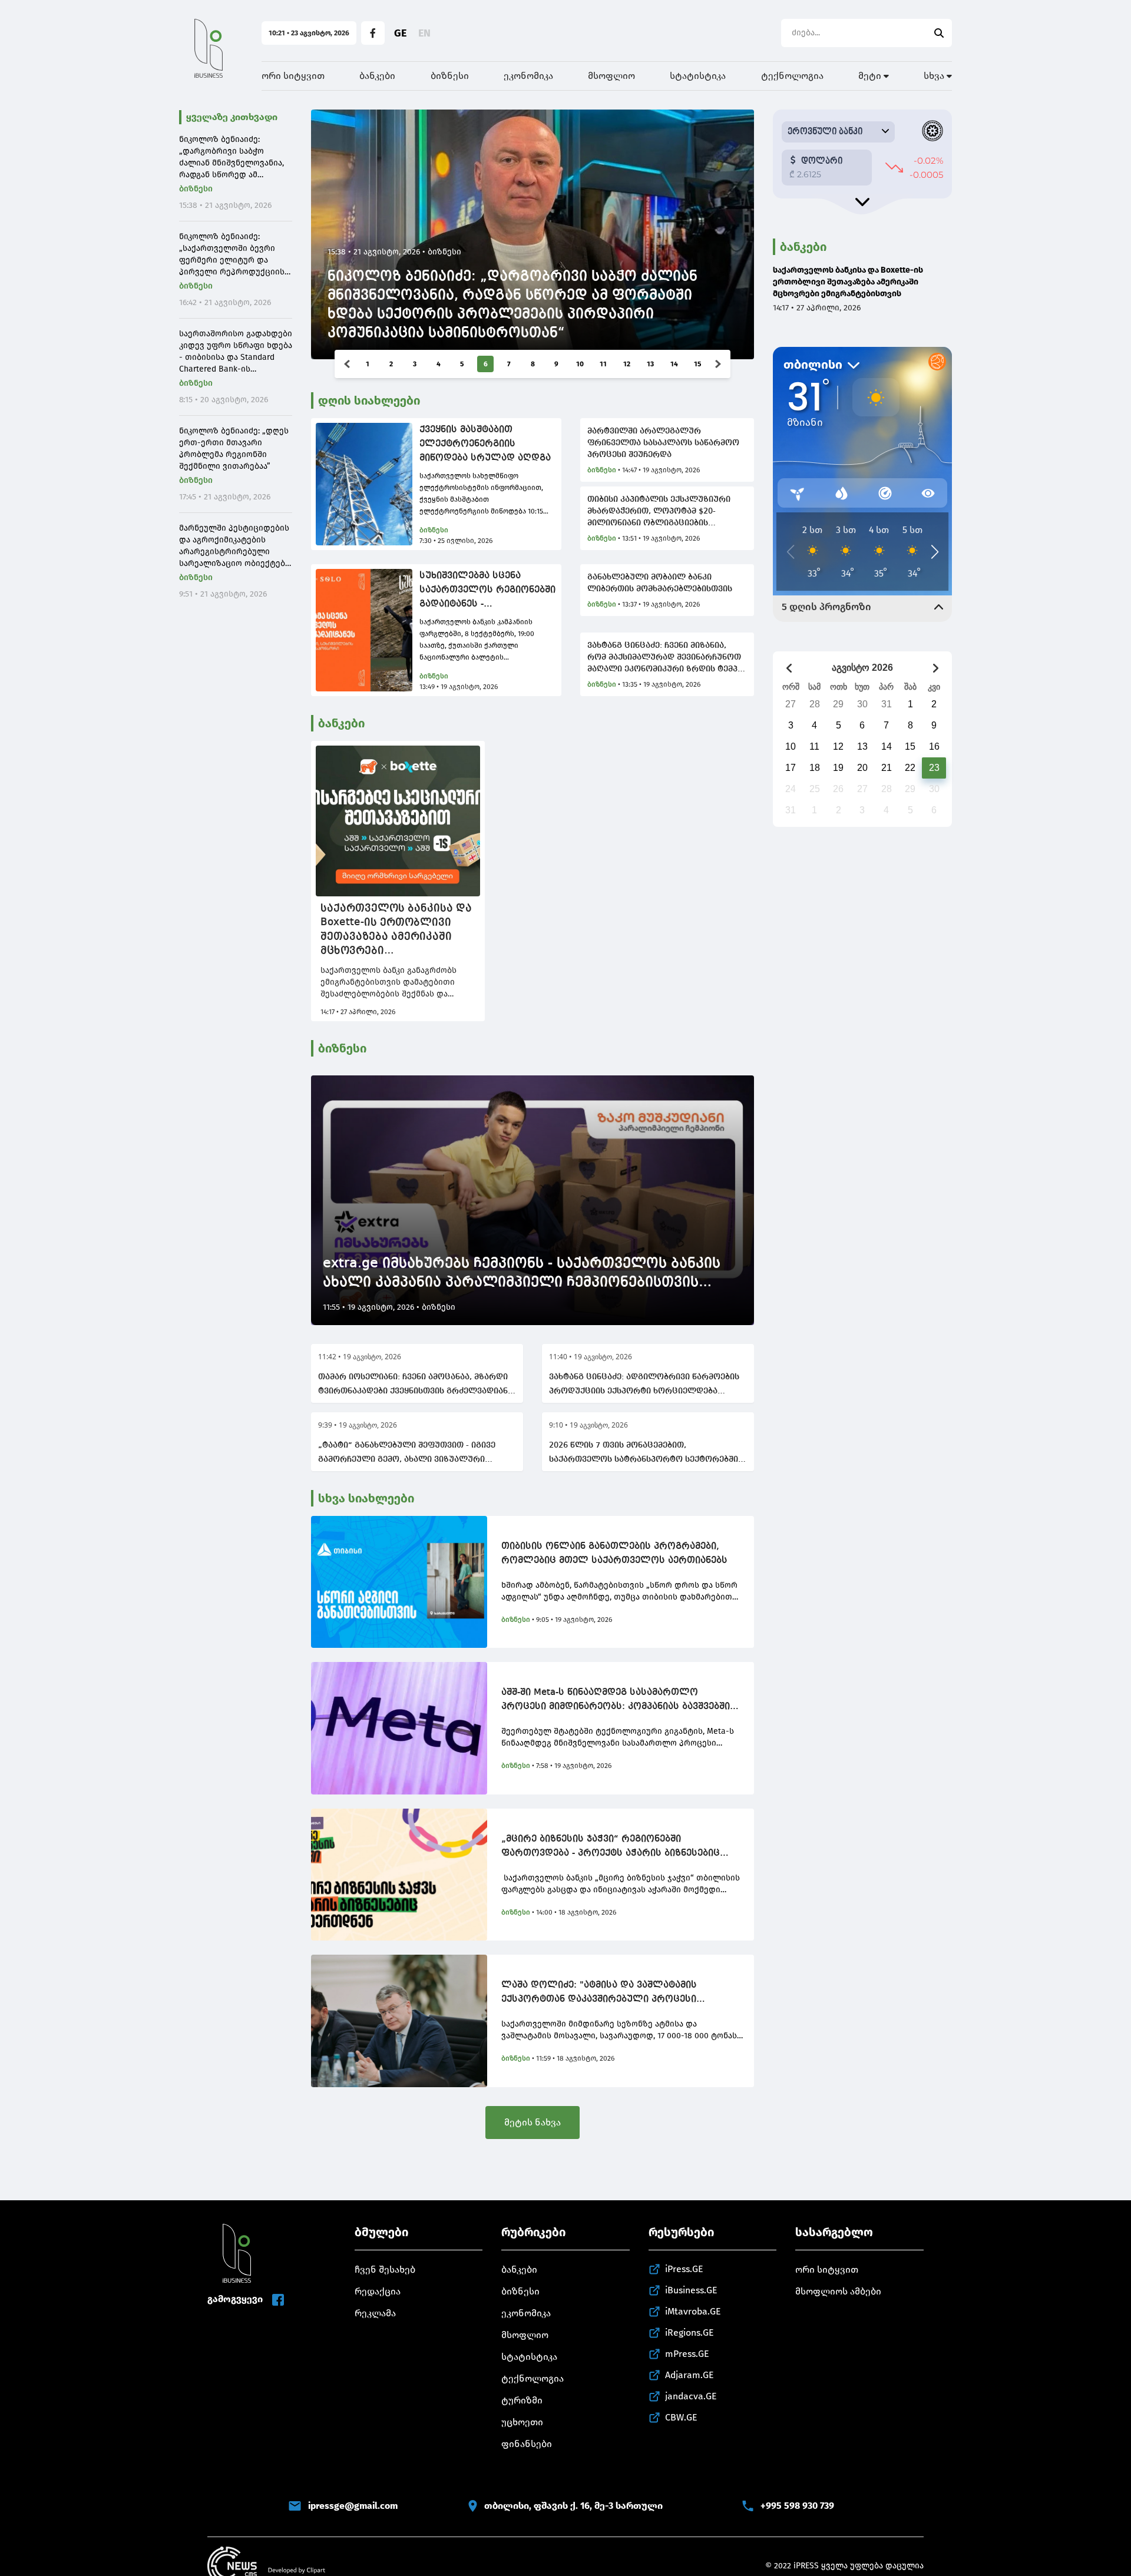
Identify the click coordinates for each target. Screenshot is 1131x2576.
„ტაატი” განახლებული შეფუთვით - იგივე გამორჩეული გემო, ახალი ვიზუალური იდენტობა (407, 1454)
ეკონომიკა (528, 76)
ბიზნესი (450, 76)
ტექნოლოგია (792, 76)
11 (603, 364)
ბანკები (377, 76)
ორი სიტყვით (293, 76)
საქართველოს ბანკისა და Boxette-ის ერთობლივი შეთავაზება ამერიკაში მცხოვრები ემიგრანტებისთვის (396, 930)
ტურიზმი (522, 2400)
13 (650, 364)
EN (424, 33)
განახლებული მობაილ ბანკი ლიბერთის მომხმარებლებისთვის (660, 583)
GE (400, 33)
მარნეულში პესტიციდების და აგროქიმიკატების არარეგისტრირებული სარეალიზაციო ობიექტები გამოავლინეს (234, 546)
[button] (347, 364)
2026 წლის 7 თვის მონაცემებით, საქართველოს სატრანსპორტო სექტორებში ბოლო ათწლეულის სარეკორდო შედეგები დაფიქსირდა (644, 1454)
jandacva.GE (691, 2396)
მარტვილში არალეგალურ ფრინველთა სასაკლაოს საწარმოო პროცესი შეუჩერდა (663, 443)
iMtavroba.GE (693, 2311)
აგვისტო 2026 (862, 668)
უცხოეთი (522, 2422)
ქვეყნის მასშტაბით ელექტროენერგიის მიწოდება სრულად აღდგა (485, 444)
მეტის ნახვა (533, 2122)
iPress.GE (684, 2269)
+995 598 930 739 (797, 2506)
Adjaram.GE (689, 2375)
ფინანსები (527, 2444)
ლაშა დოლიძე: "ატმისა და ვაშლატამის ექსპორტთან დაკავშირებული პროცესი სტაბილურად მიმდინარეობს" (599, 1994)
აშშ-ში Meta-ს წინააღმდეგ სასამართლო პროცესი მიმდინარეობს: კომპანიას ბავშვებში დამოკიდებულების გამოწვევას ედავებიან (616, 1701)
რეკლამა (375, 2313)
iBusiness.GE (691, 2290)
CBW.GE (681, 2417)
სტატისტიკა (698, 76)
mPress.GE (687, 2354)
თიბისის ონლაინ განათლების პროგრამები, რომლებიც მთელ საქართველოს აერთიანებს (614, 1554)
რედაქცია (378, 2291)
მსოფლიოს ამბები (838, 2291)
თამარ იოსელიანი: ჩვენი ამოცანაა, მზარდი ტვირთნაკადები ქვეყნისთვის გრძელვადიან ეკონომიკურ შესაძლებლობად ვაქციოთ (413, 1385)
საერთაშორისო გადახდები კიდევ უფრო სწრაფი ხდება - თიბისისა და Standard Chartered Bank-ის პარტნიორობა (236, 352)
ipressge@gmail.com (353, 2506)
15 (697, 364)
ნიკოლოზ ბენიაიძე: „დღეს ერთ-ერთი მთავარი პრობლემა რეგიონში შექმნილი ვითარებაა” (234, 448)
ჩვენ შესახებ (385, 2269)
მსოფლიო (611, 76)
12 (627, 364)
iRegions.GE (689, 2332)
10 (580, 364)
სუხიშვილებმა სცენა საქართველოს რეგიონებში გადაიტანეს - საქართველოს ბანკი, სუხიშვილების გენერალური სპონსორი (487, 591)
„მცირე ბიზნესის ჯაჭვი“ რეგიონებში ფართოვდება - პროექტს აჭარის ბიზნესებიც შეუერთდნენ (611, 1847)
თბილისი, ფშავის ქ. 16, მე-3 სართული (573, 2506)
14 (674, 364)
